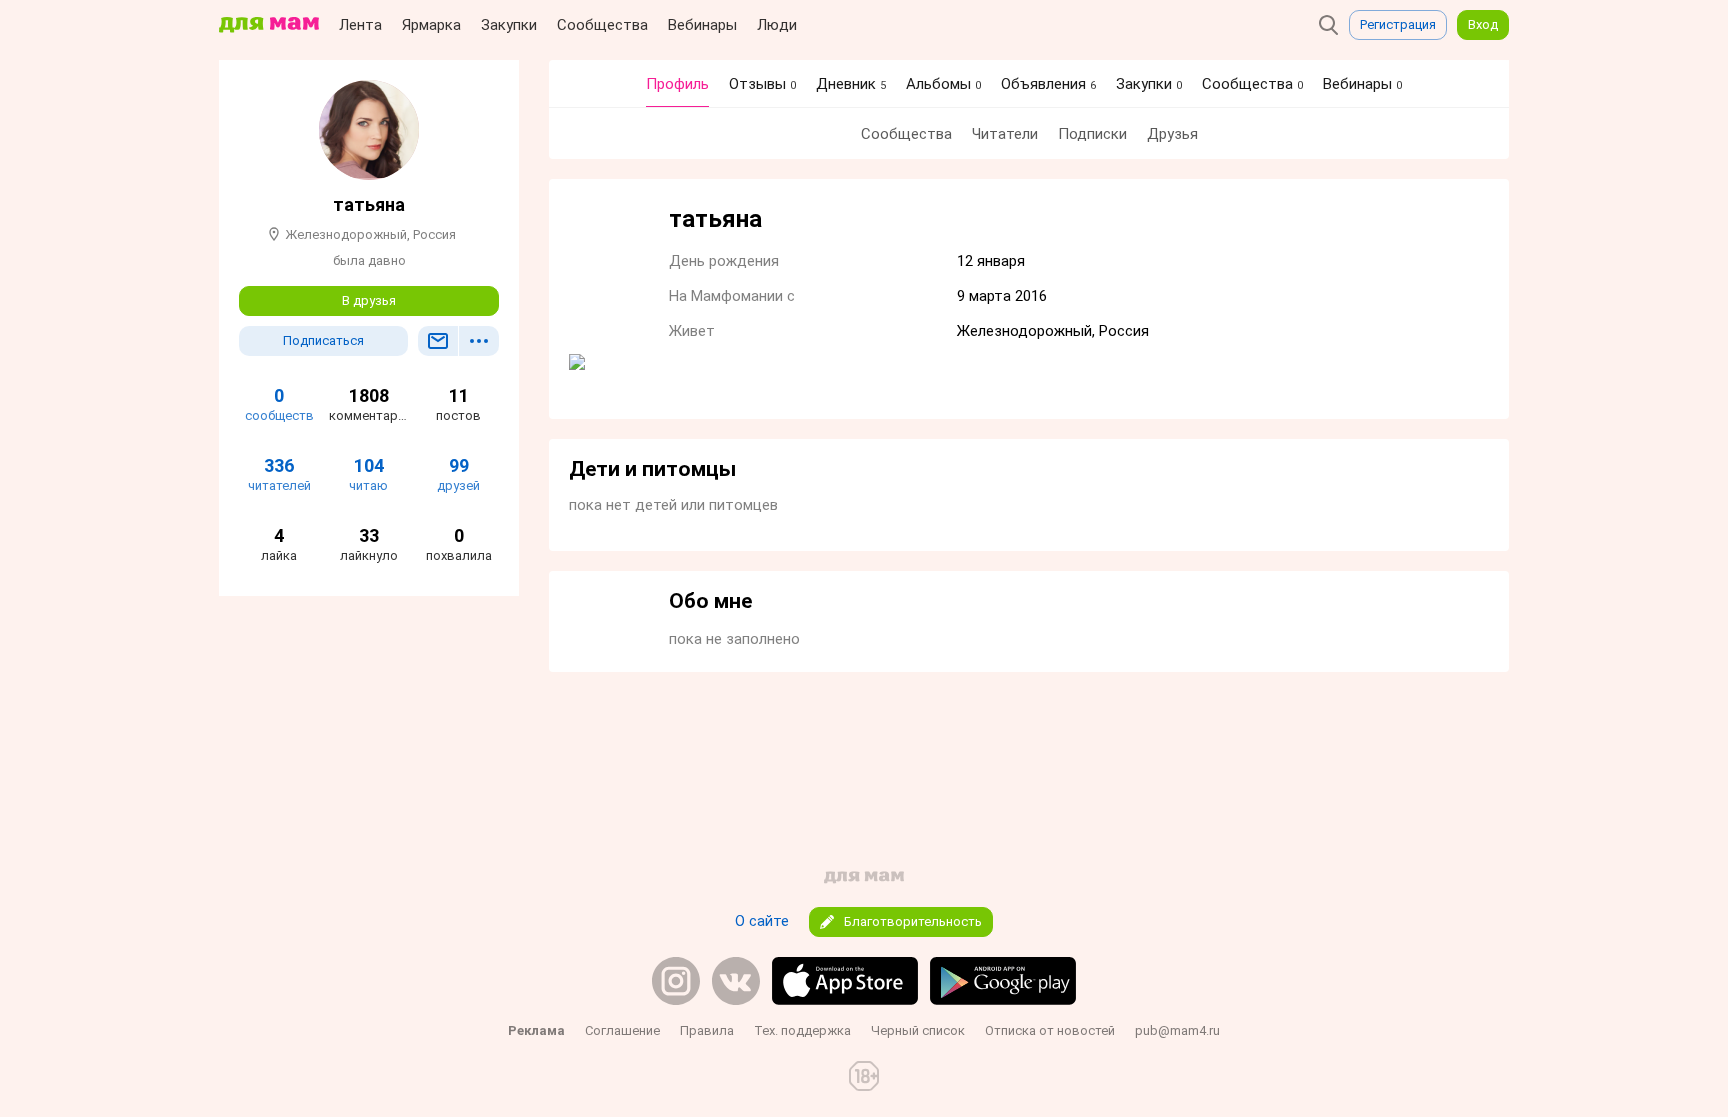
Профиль (677, 84)
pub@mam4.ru (1177, 1030)
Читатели (1005, 134)
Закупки (509, 25)
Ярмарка (431, 25)
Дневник (851, 84)
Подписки (1092, 134)
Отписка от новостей (1050, 1030)
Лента (360, 25)
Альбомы (943, 84)
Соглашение (622, 1030)
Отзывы (762, 84)
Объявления (1048, 84)
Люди (777, 25)
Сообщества (602, 25)
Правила (707, 1030)
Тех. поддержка (802, 1030)
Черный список (918, 1030)
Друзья (1172, 134)
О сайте (762, 921)
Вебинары (702, 25)
